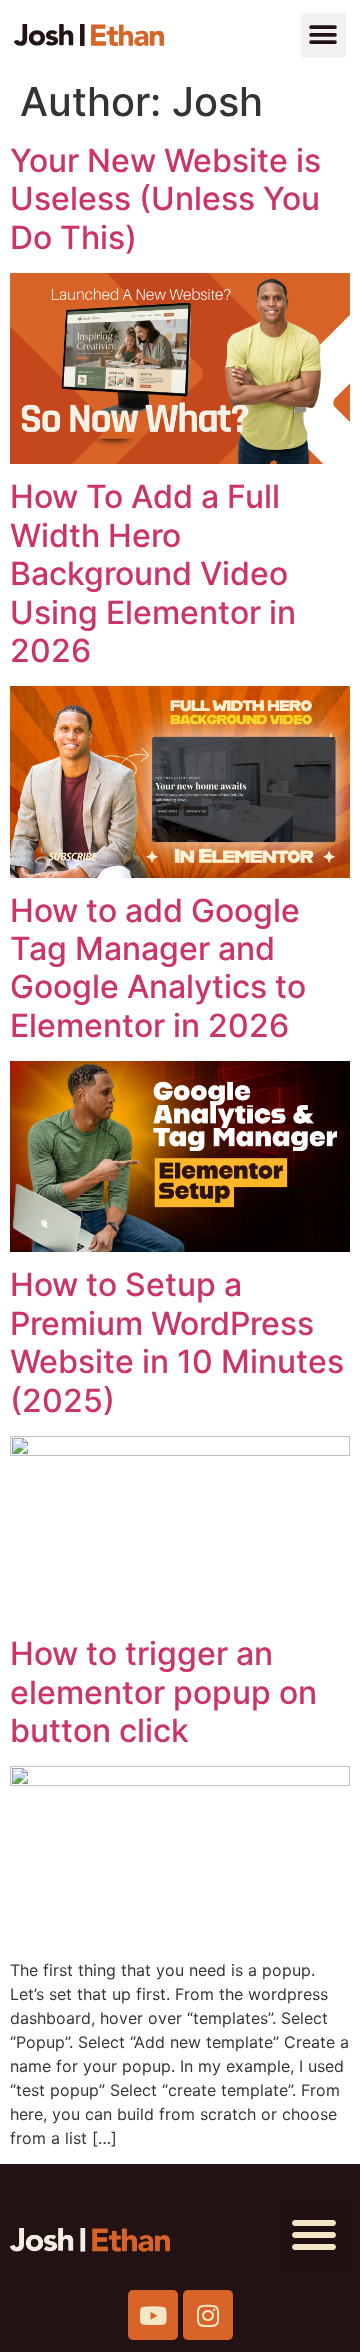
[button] (323, 35)
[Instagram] (208, 2315)
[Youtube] (153, 2315)
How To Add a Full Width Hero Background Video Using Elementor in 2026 (153, 573)
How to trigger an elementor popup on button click (163, 1692)
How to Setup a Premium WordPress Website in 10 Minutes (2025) (177, 1342)
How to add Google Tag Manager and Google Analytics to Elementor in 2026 (158, 968)
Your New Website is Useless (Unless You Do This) (165, 199)
